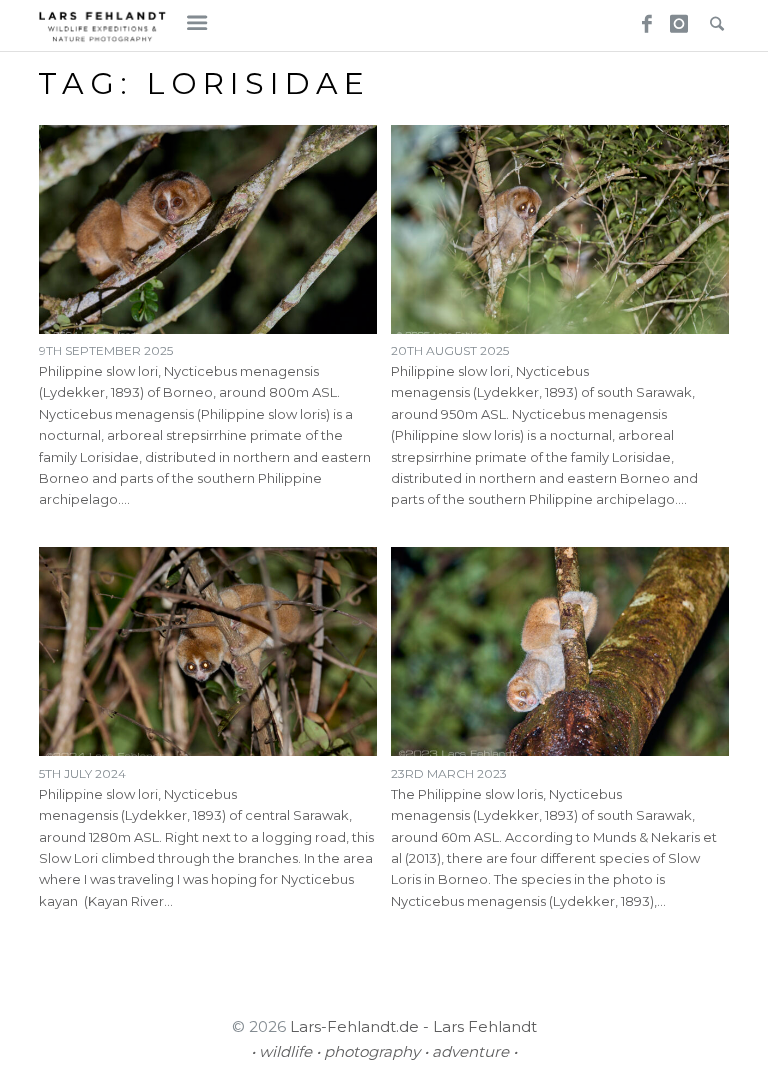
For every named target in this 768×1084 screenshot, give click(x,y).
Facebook (640, 18)
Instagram (676, 18)
